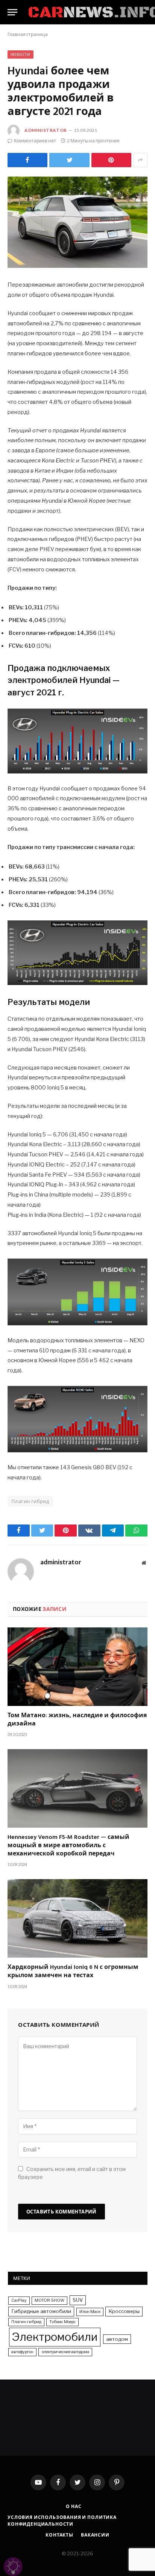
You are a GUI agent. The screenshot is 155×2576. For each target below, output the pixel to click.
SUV (78, 2300)
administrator (46, 130)
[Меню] (12, 12)
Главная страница (28, 34)
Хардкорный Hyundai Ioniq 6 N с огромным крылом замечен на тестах (73, 1972)
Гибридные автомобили (41, 2311)
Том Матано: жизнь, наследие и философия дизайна (77, 1720)
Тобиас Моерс (62, 2322)
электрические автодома (65, 2352)
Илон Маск (90, 2312)
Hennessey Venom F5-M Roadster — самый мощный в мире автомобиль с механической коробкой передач (68, 1846)
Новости (21, 54)
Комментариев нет (35, 141)
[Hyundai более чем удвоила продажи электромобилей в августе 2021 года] (77, 222)
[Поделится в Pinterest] (111, 160)
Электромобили (55, 2337)
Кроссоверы (124, 2311)
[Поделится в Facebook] (27, 160)
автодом (117, 2339)
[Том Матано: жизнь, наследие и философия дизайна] (77, 1667)
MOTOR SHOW (49, 2300)
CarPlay (19, 2300)
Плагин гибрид (30, 1501)
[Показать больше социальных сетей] (140, 160)
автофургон (22, 2352)
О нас (74, 2506)
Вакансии (95, 2535)
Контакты (59, 2535)
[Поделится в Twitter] (69, 160)
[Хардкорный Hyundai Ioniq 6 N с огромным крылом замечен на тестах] (77, 1918)
